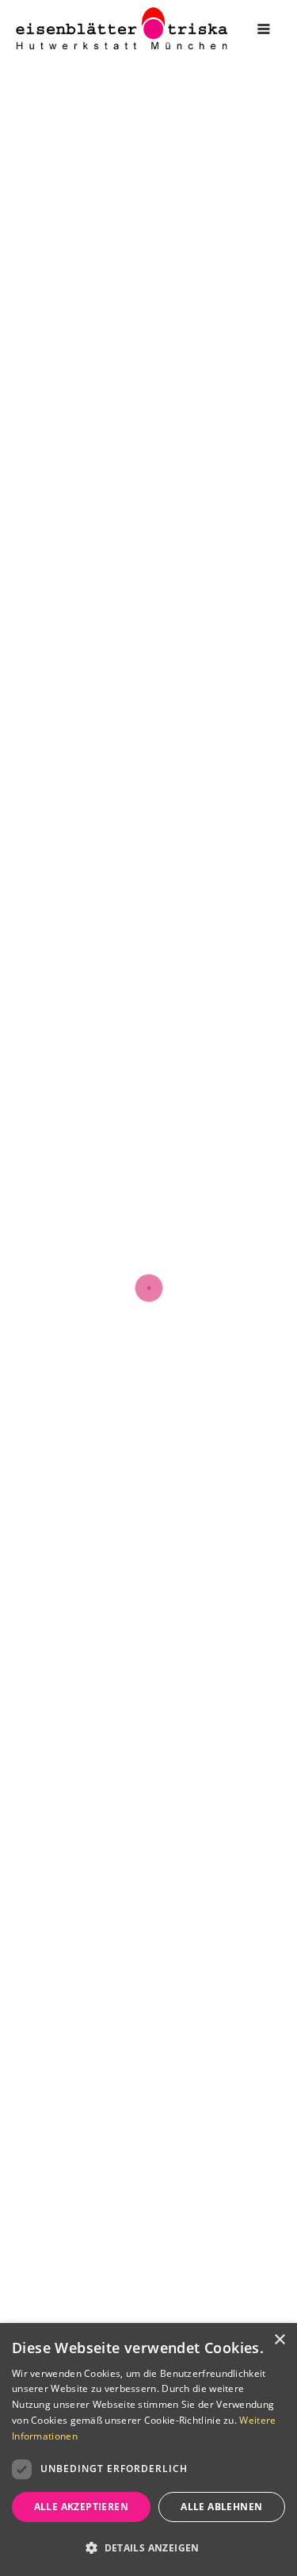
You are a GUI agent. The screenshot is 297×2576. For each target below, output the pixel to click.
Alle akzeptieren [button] (81, 2507)
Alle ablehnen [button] (221, 2507)
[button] (148, 2548)
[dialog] (148, 2449)
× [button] (279, 2340)
